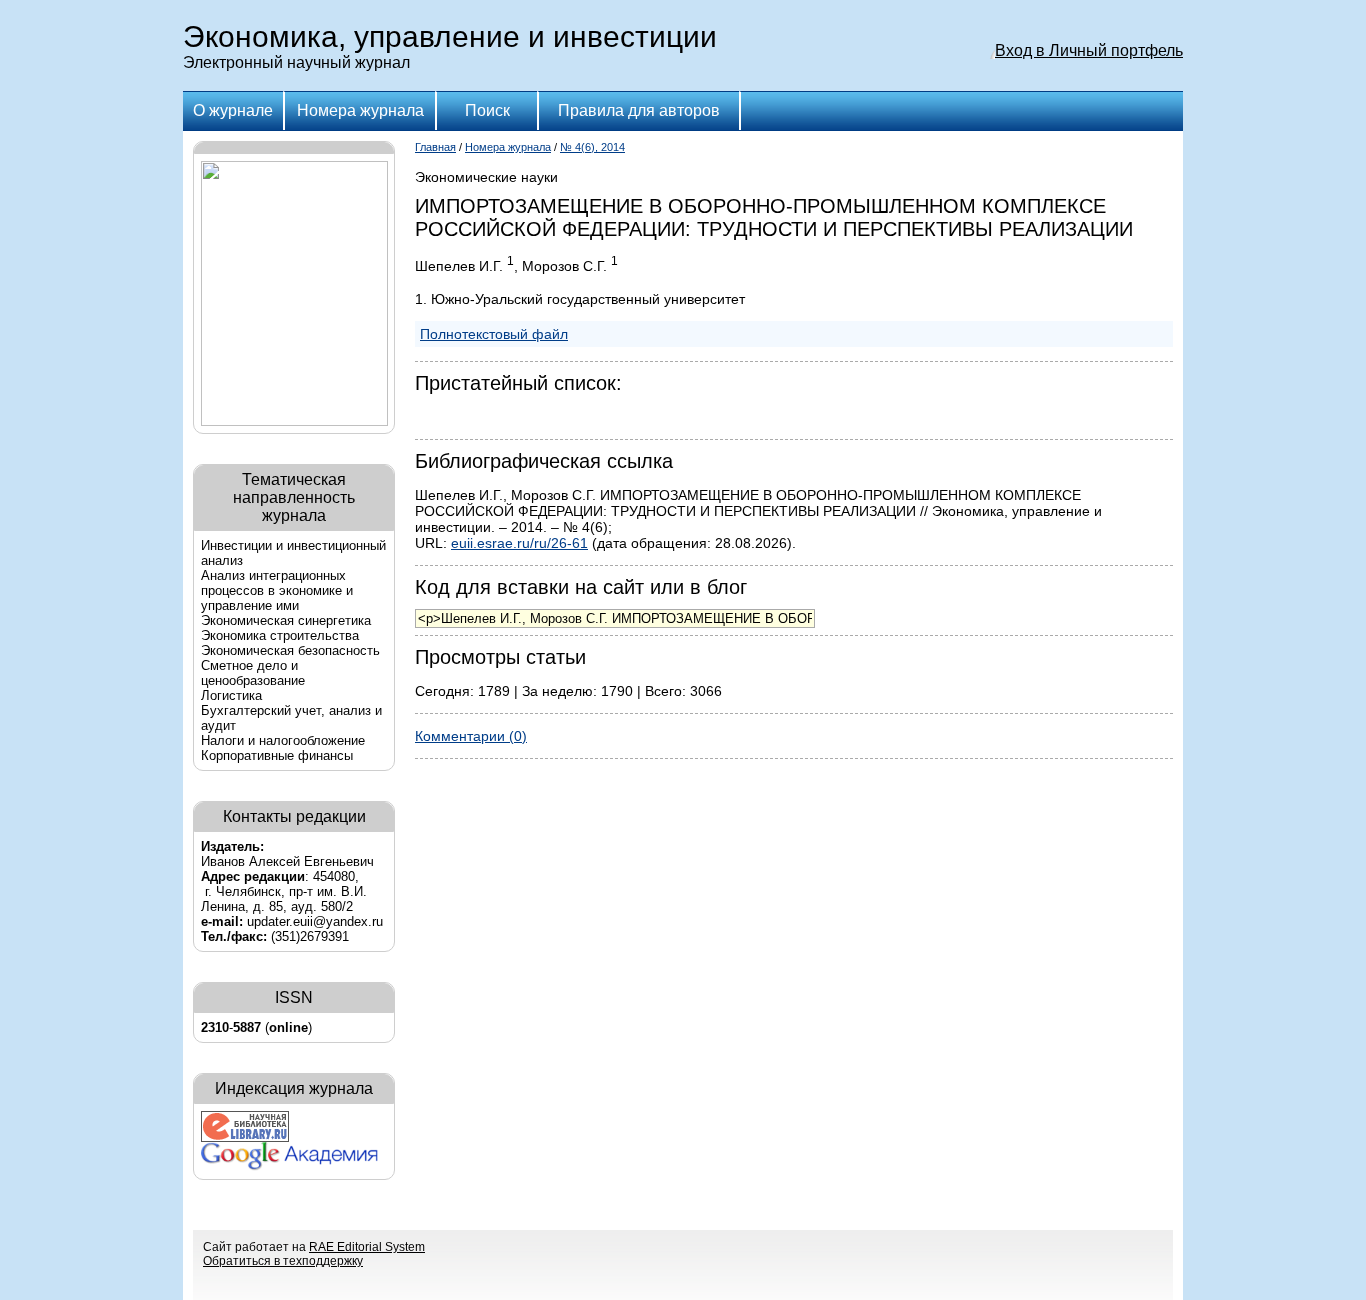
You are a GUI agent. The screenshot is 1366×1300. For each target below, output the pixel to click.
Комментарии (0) (471, 736)
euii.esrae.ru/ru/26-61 (519, 543)
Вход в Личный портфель (1089, 50)
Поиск (487, 110)
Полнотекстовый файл (494, 334)
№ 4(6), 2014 (592, 147)
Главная (435, 147)
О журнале (233, 110)
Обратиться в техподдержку (283, 1261)
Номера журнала (360, 110)
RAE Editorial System (367, 1247)
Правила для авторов (639, 110)
